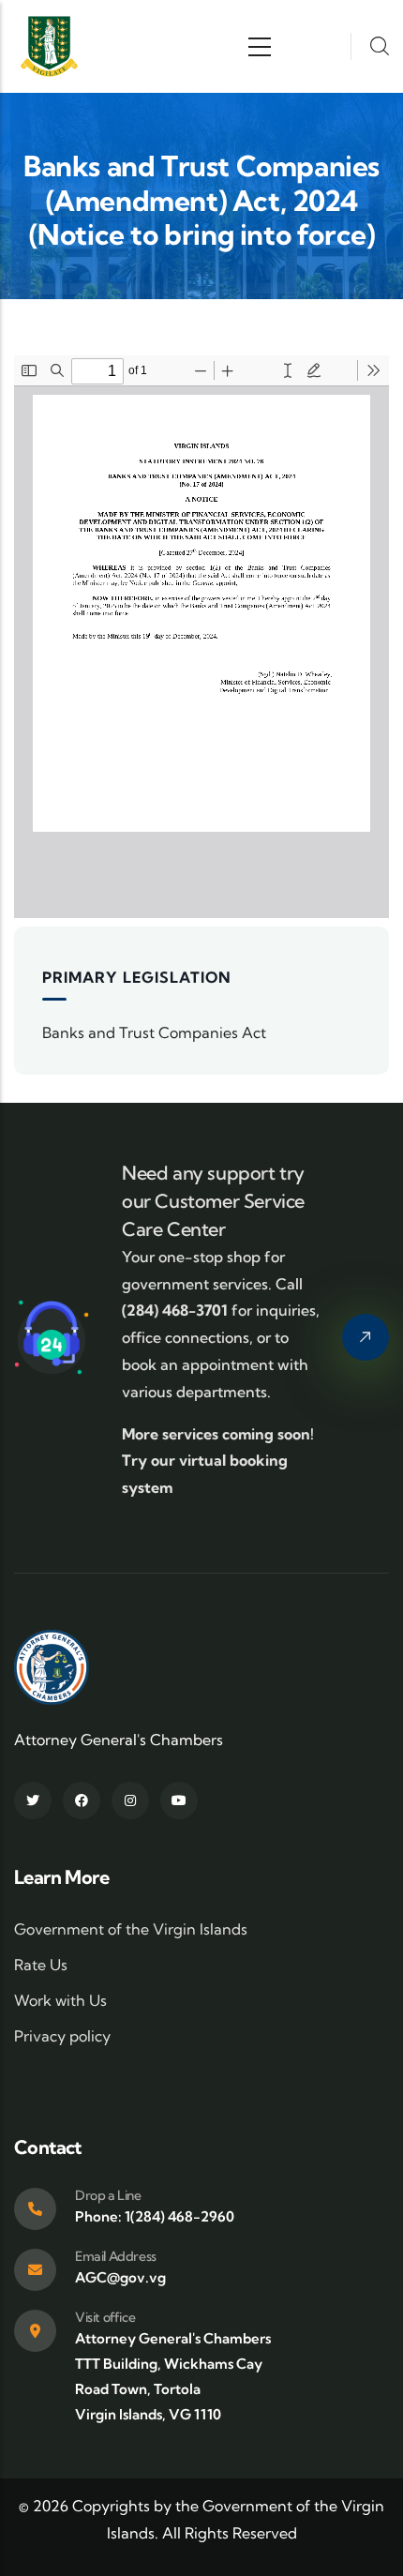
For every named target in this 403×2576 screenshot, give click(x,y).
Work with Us (60, 2000)
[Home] (49, 46)
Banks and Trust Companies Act (154, 1032)
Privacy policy (62, 2036)
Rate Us (41, 1965)
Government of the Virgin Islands (131, 1929)
